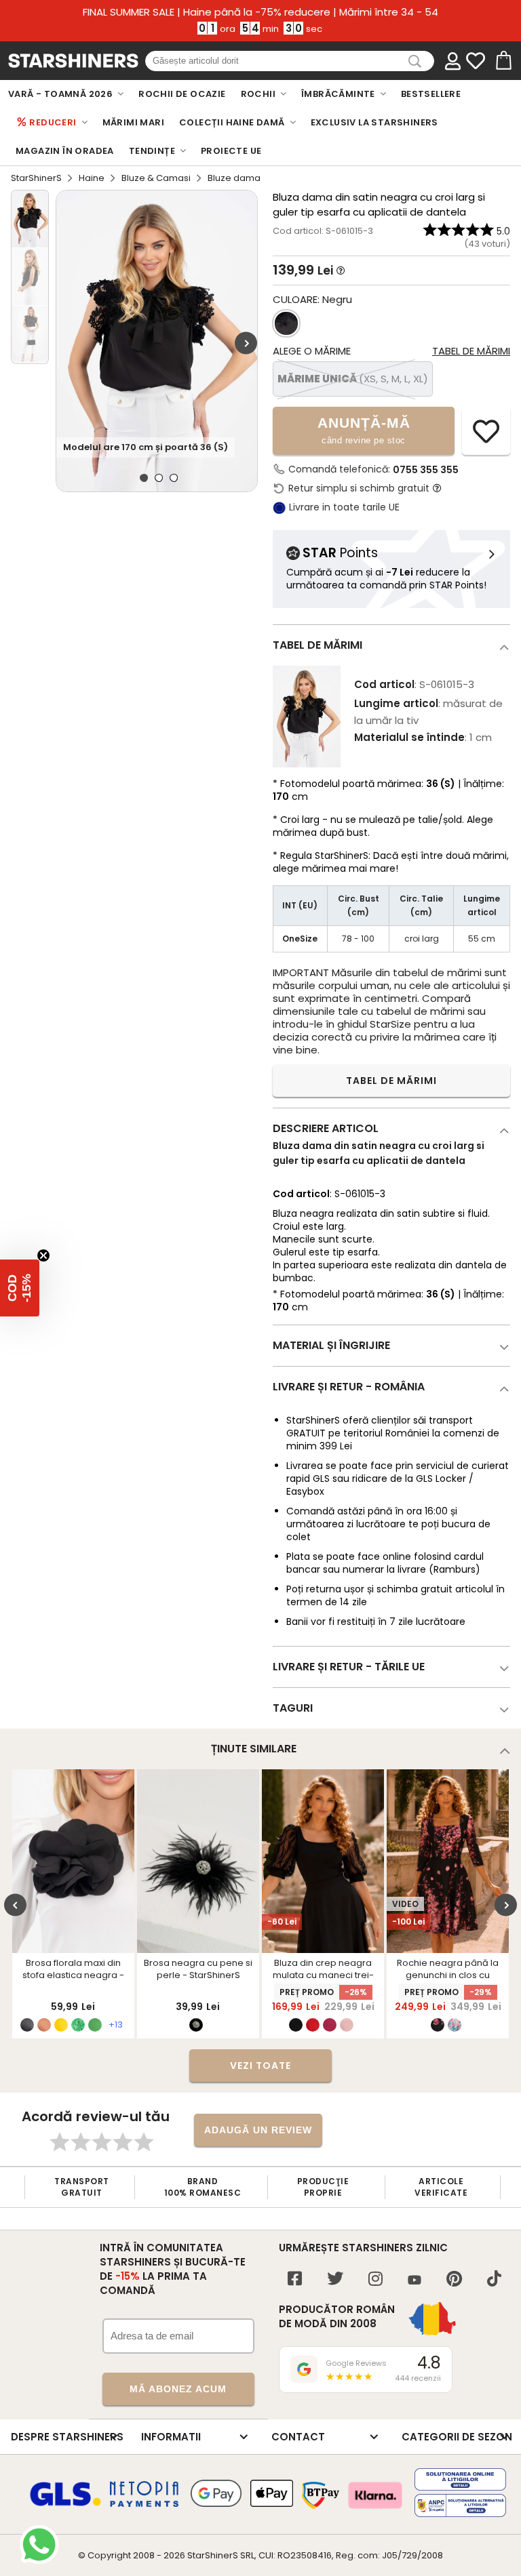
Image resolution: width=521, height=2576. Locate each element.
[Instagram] (375, 2280)
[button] (20, 1288)
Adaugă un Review (258, 2130)
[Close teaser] (43, 1255)
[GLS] (66, 2504)
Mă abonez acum (178, 2389)
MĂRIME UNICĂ (353, 379)
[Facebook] (295, 2280)
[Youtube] (414, 2281)
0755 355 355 (426, 470)
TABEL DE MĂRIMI (391, 1081)
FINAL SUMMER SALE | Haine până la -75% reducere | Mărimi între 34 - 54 (260, 12)
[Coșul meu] (503, 61)
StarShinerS (36, 178)
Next (246, 343)
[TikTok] (494, 2280)
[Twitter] (335, 2280)
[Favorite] (476, 61)
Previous (15, 1905)
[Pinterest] (454, 2280)
